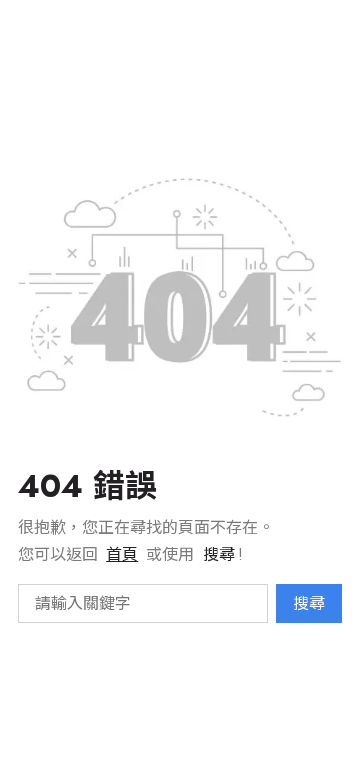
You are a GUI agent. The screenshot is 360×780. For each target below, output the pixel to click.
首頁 (122, 554)
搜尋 (309, 603)
